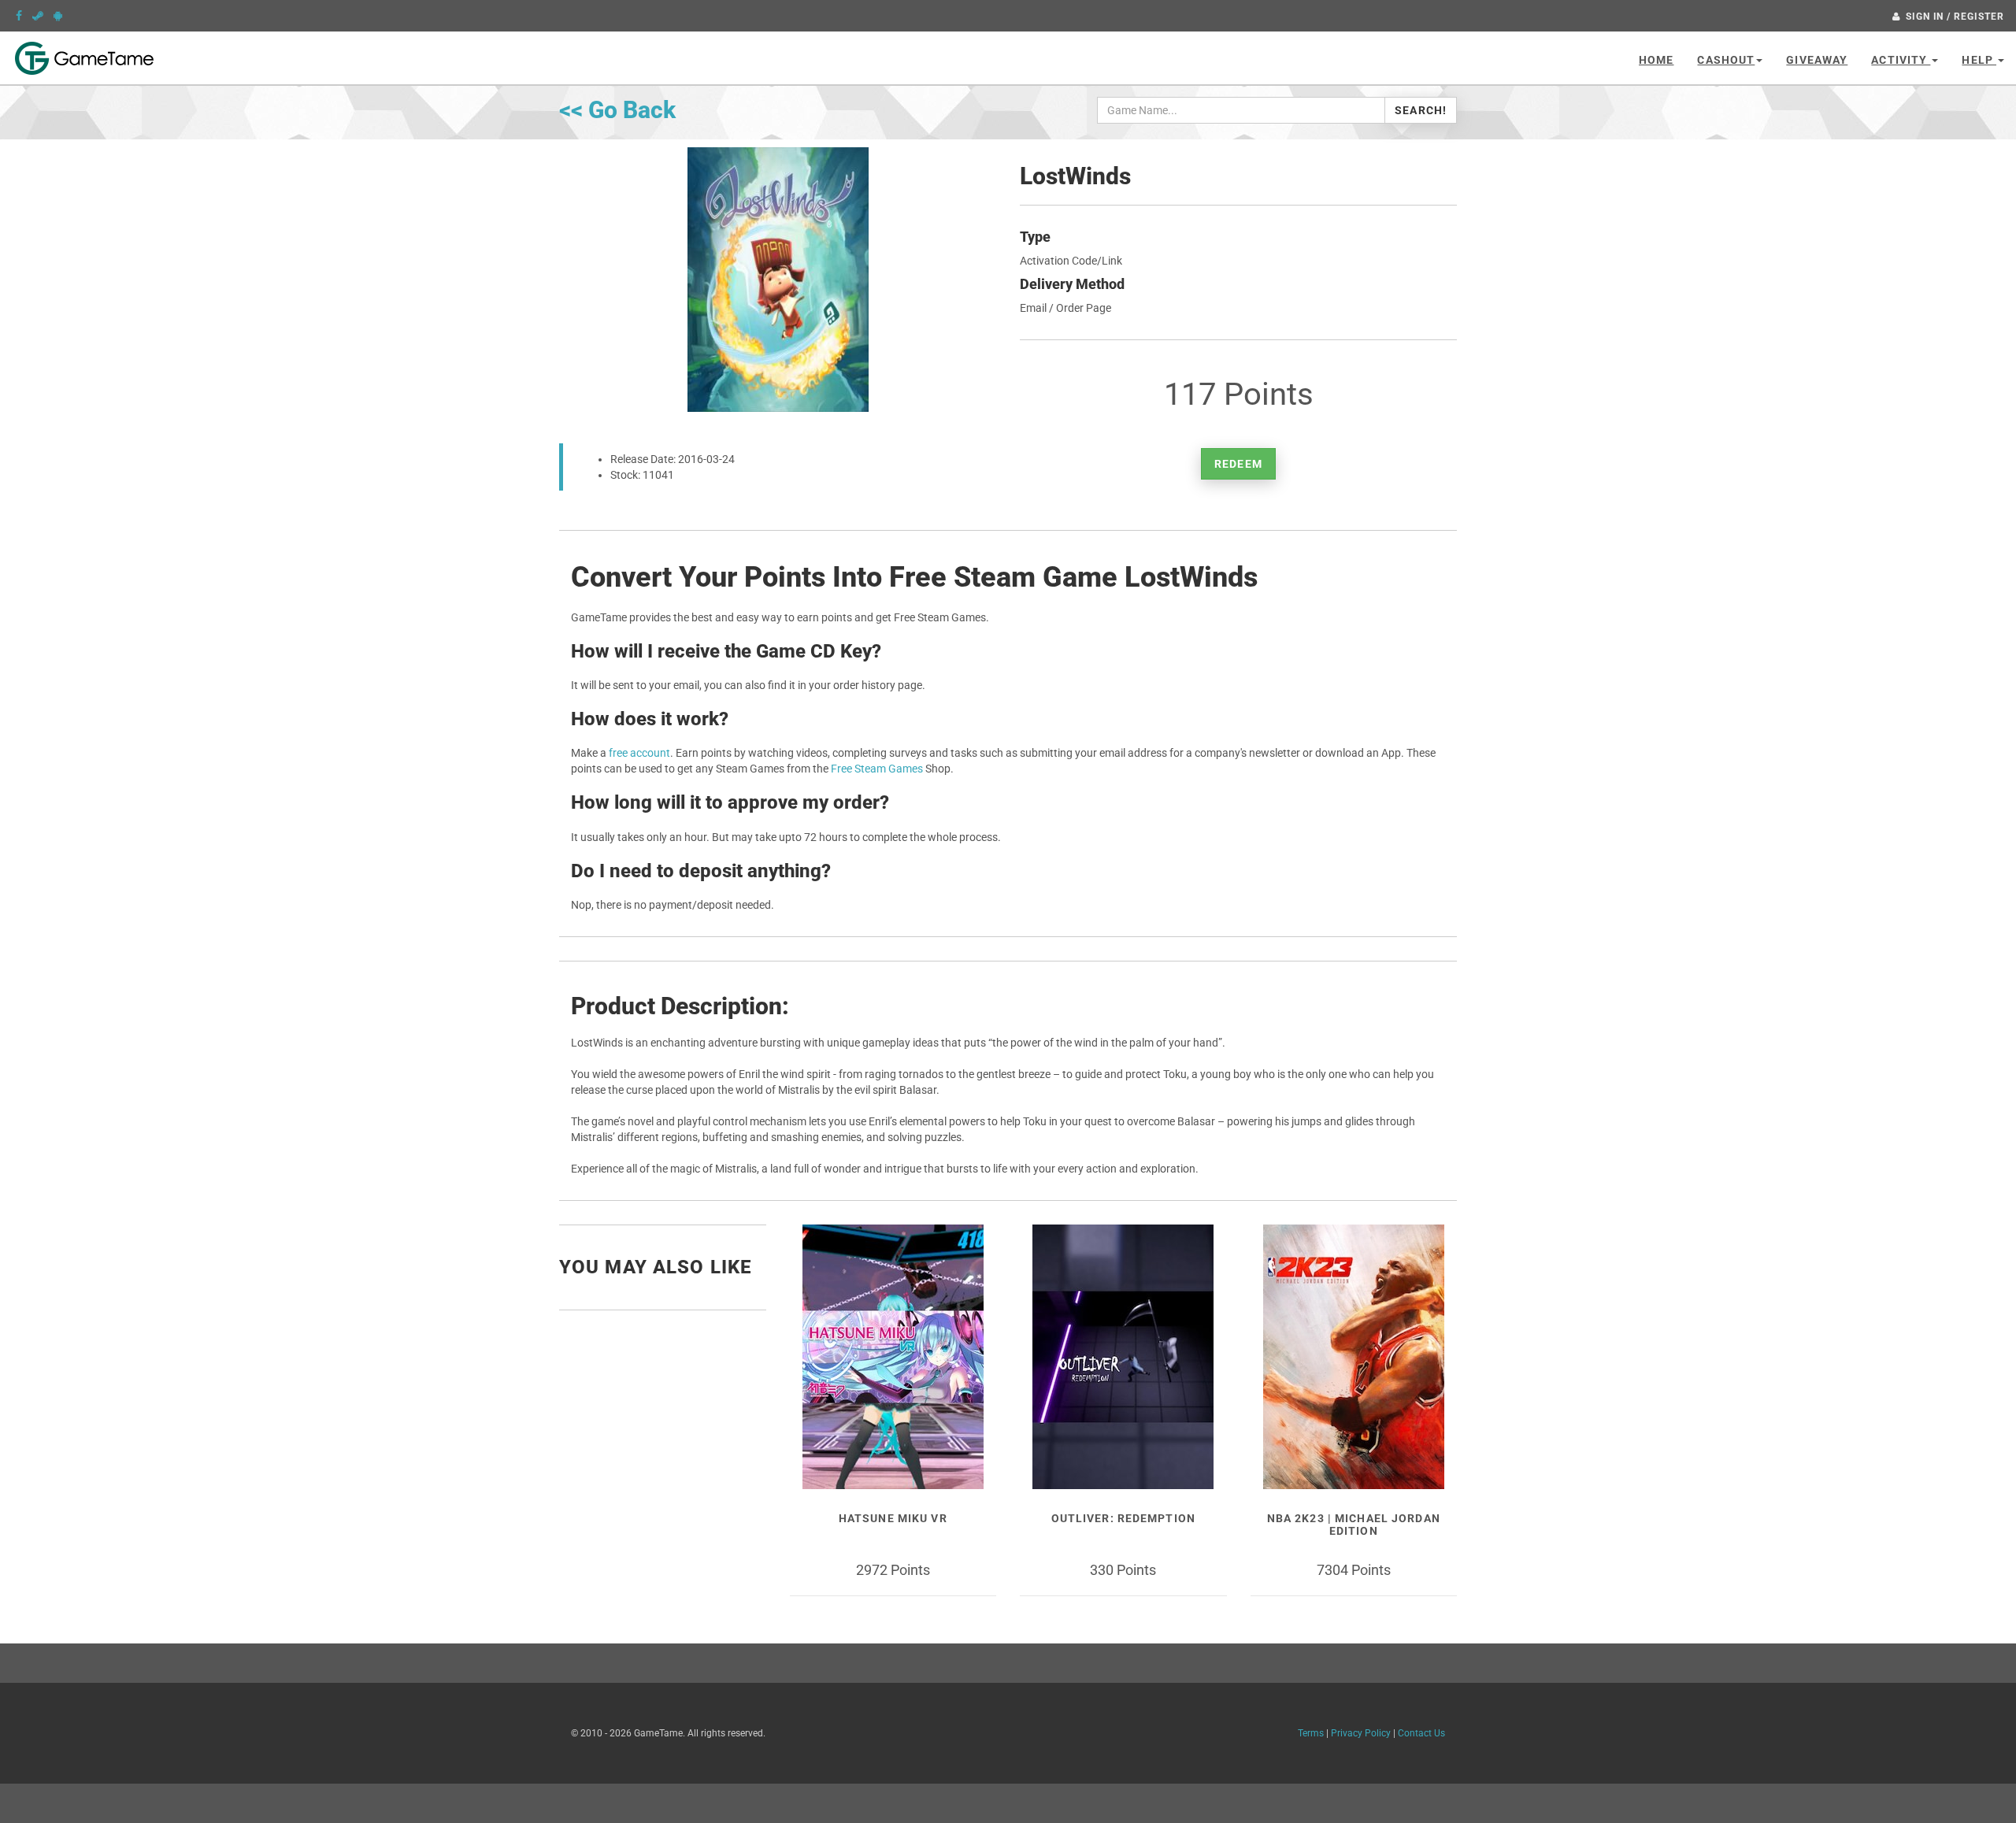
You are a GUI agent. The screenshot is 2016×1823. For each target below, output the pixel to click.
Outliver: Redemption (1123, 1518)
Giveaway (1817, 60)
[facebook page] (19, 16)
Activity (1901, 60)
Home (1656, 60)
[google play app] (58, 16)
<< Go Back (617, 110)
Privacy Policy (1361, 1733)
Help (1979, 60)
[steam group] (38, 16)
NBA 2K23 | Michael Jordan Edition (1354, 1524)
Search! (1421, 110)
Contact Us (1421, 1733)
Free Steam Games (877, 769)
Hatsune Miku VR (893, 1518)
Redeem (1238, 464)
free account (639, 753)
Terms (1311, 1733)
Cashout (1726, 60)
